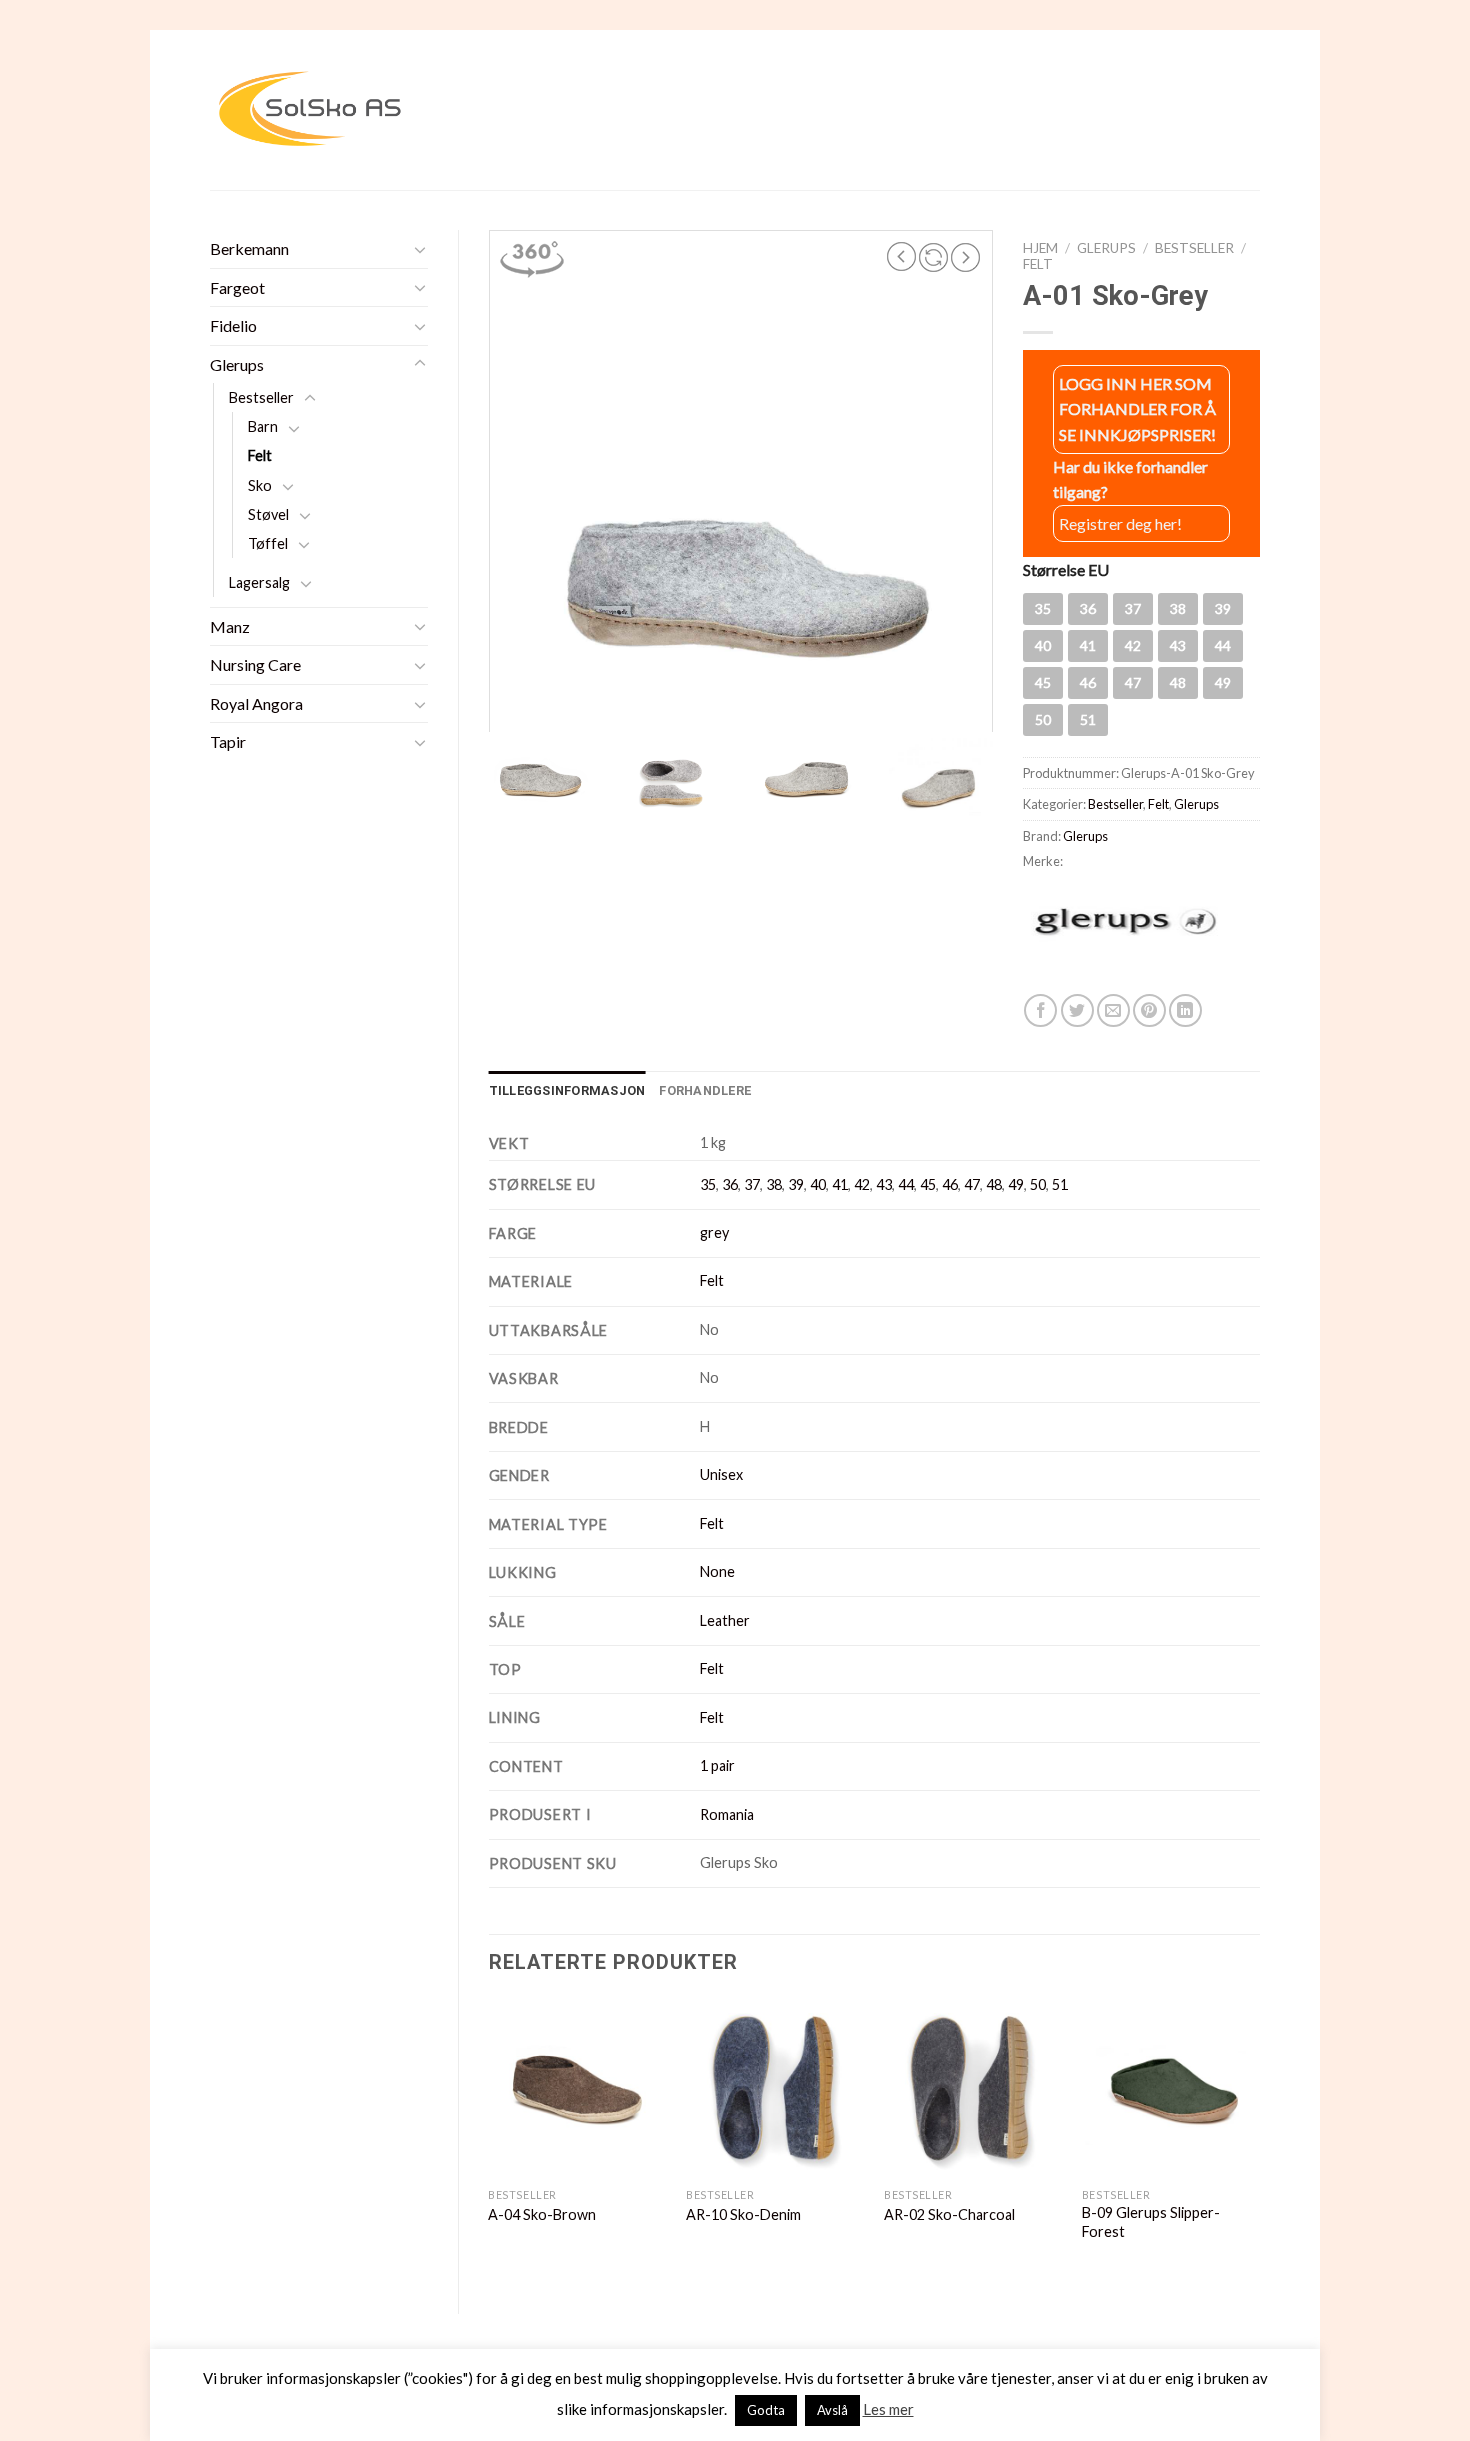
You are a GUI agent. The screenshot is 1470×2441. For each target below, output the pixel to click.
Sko (260, 485)
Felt (260, 455)
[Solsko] (310, 109)
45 (928, 1184)
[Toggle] (420, 249)
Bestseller (261, 397)
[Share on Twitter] (1077, 1010)
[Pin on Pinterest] (1149, 1010)
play (934, 257)
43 (884, 1184)
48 (994, 1184)
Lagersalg (259, 582)
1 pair (717, 1765)
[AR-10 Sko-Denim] (775, 2088)
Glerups (237, 364)
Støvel (268, 514)
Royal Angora (256, 703)
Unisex (721, 1474)
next (966, 257)
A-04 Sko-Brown (542, 2214)
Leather (725, 1620)
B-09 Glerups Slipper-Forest (1151, 2222)
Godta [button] (766, 2410)
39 (796, 1184)
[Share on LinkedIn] (1185, 1010)
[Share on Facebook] (1040, 1010)
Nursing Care (255, 664)
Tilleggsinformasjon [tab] (567, 1090)
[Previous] (490, 2139)
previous (902, 257)
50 (1038, 1184)
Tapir (228, 741)
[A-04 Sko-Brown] (577, 2088)
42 (862, 1184)
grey (714, 1232)
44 (906, 1184)
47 (972, 1184)
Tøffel (268, 543)
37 (752, 1184)
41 (840, 1184)
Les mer (888, 2409)
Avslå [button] (832, 2410)
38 (774, 1184)
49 (1016, 1184)
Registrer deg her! (1120, 523)
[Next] (1259, 2139)
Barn (263, 426)
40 (818, 1184)
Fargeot (237, 287)
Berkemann (249, 248)
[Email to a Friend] (1113, 1010)
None (717, 1571)
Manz (230, 626)
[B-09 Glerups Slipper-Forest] (1171, 2088)
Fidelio (233, 325)
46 (950, 1184)
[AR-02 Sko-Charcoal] (973, 2088)
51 (1060, 1184)
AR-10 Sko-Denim (743, 2214)
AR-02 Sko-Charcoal (949, 2214)
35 (708, 1184)
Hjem (1040, 248)
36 (730, 1184)
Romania (727, 1814)
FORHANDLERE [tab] (705, 1090)
